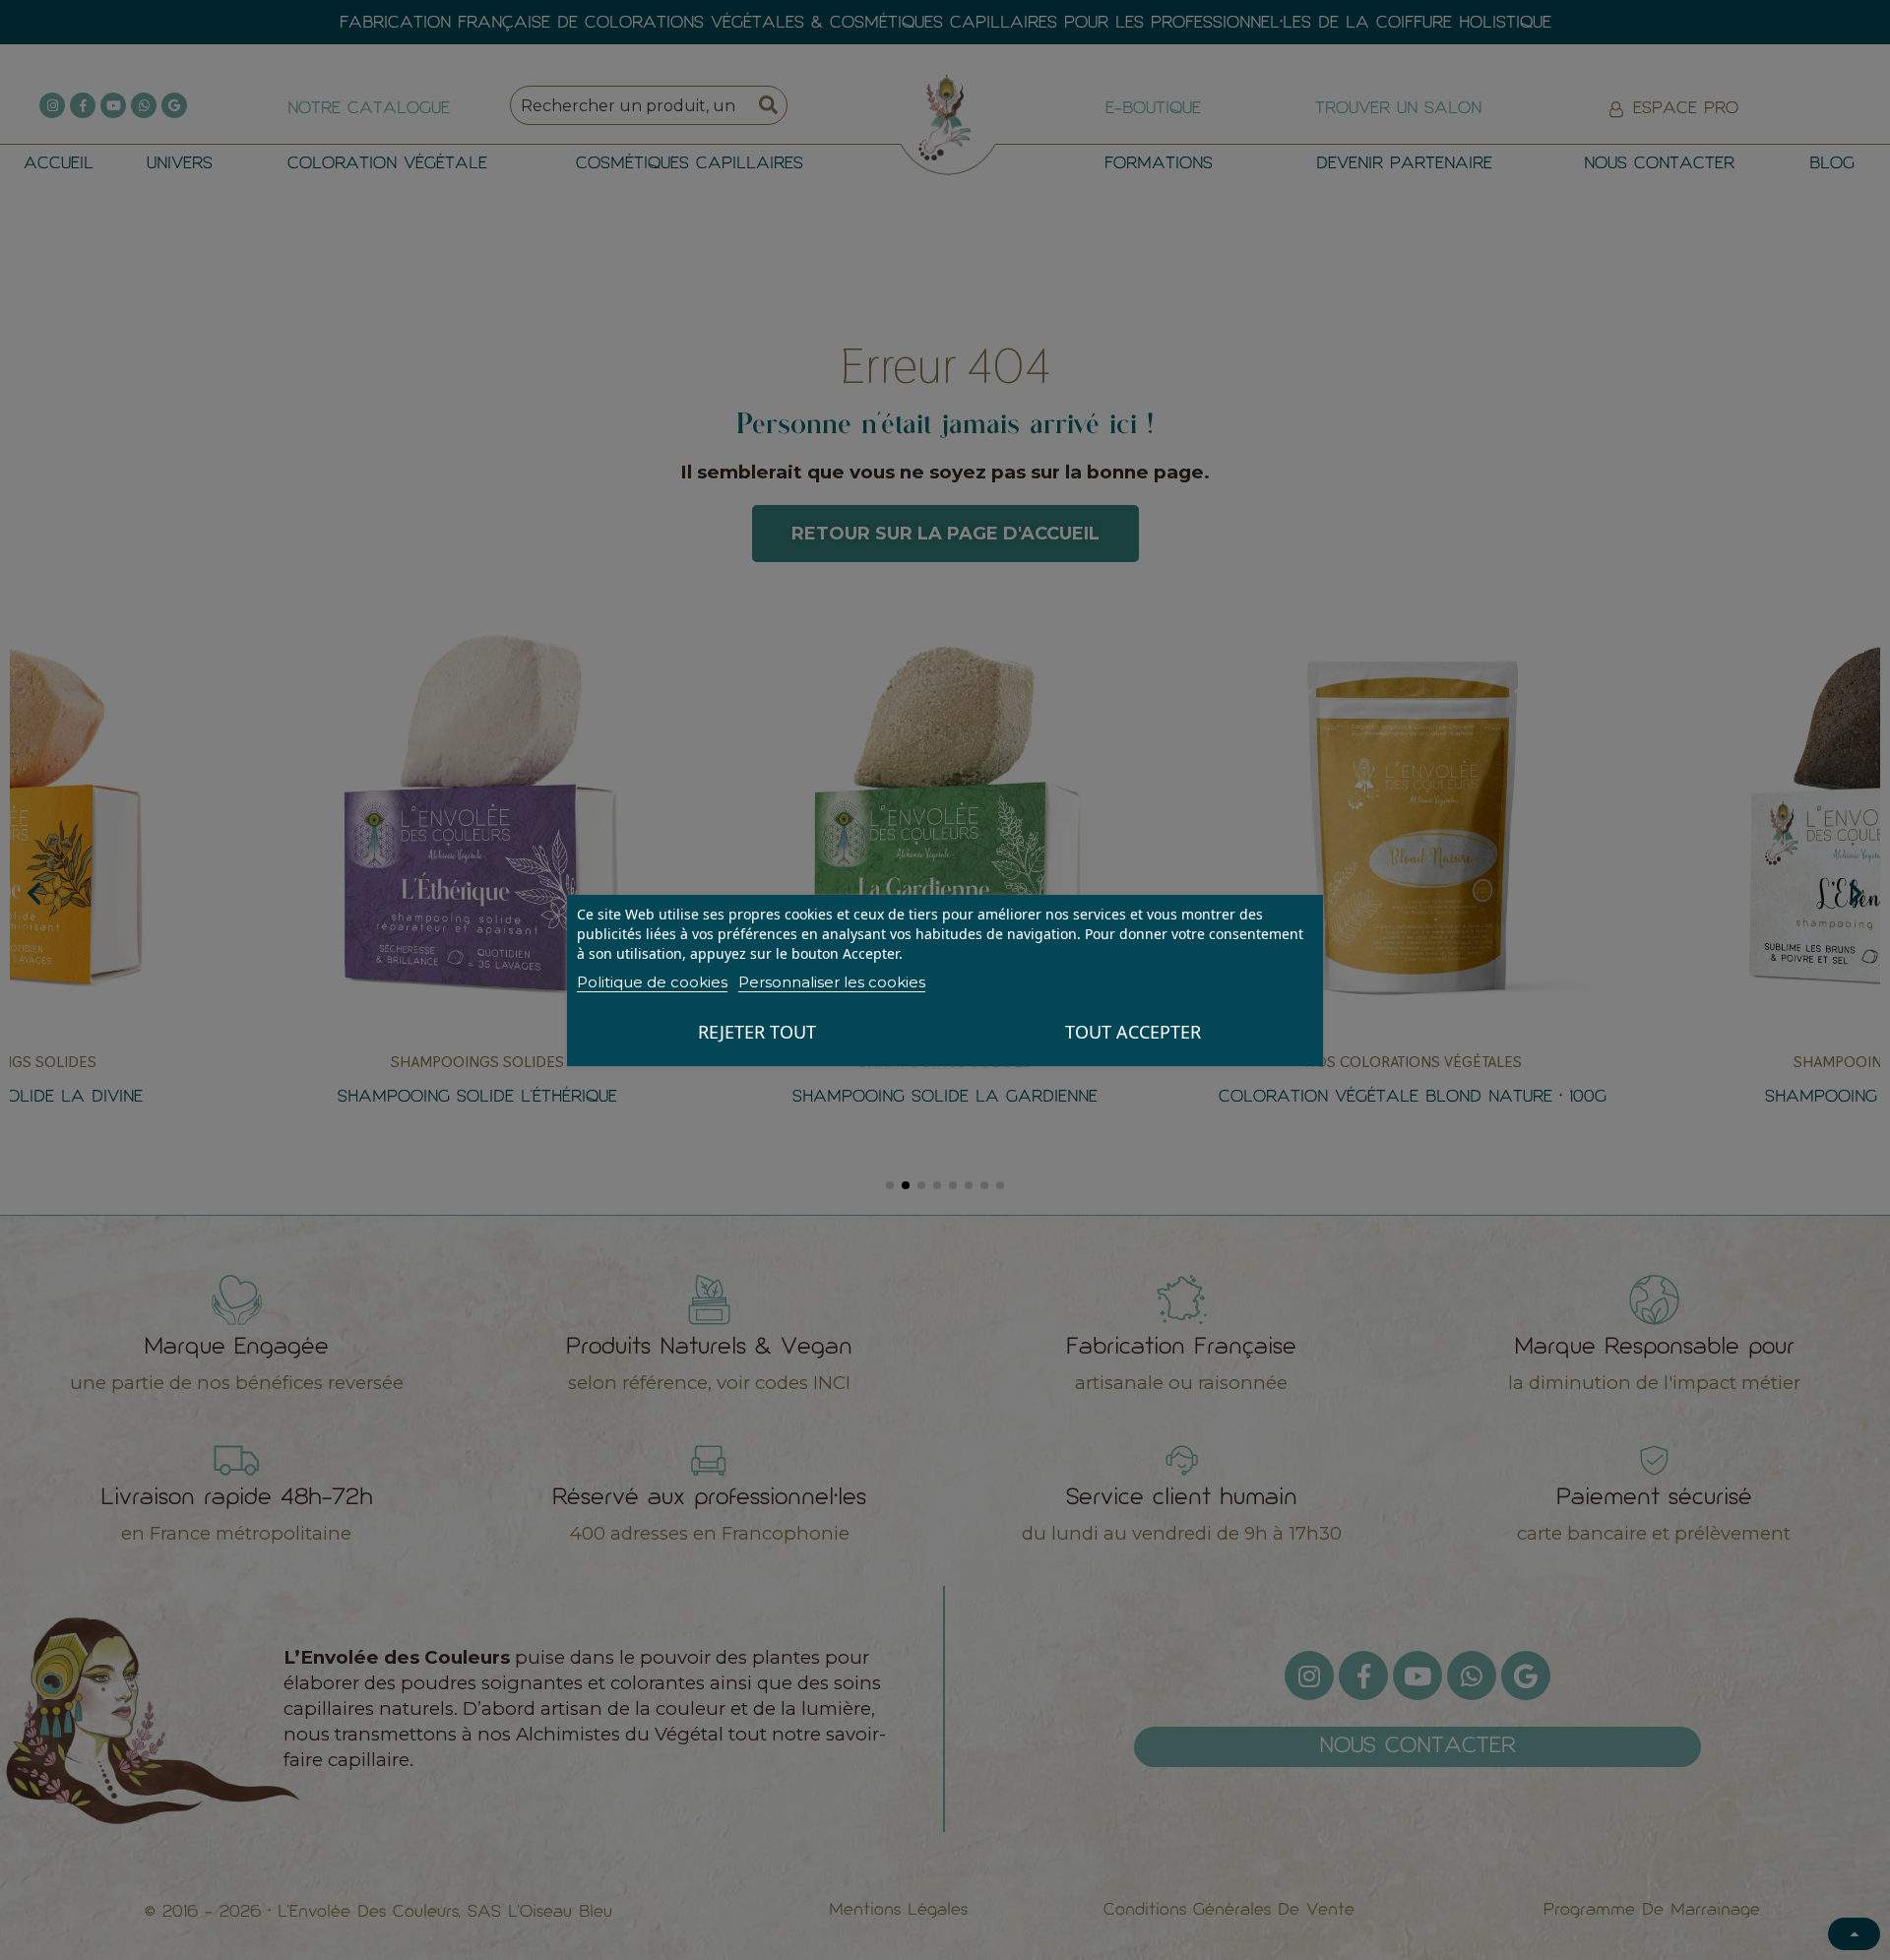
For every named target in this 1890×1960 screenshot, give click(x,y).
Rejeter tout (757, 1032)
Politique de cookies (652, 982)
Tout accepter (1133, 1032)
